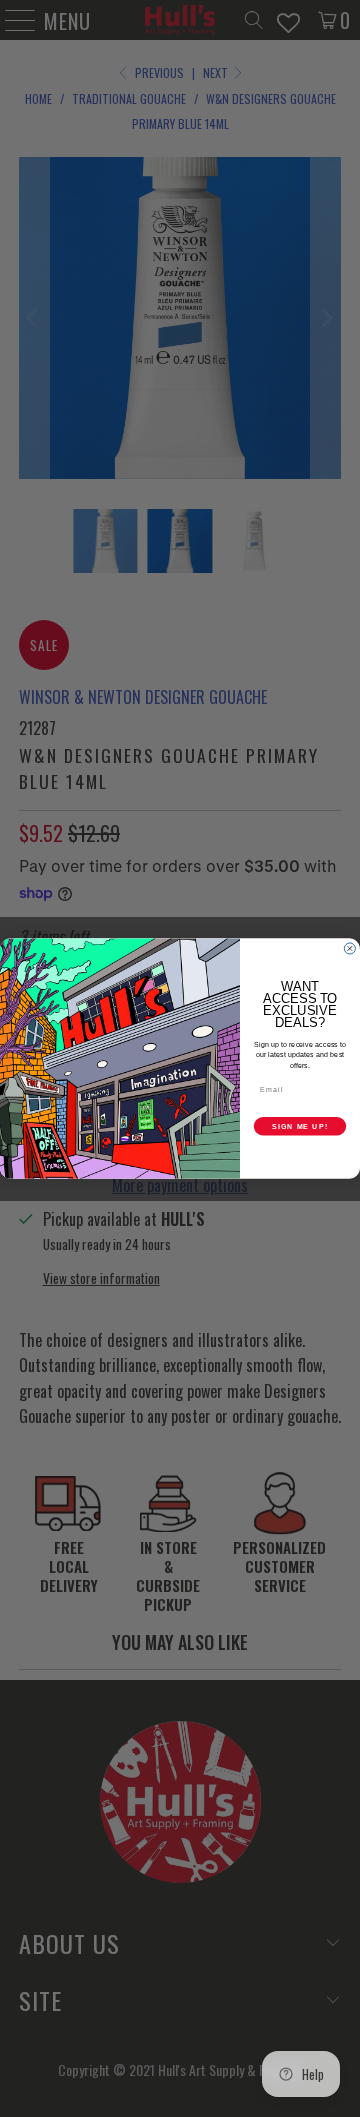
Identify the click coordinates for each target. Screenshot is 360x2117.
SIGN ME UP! (300, 1126)
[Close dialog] (349, 948)
